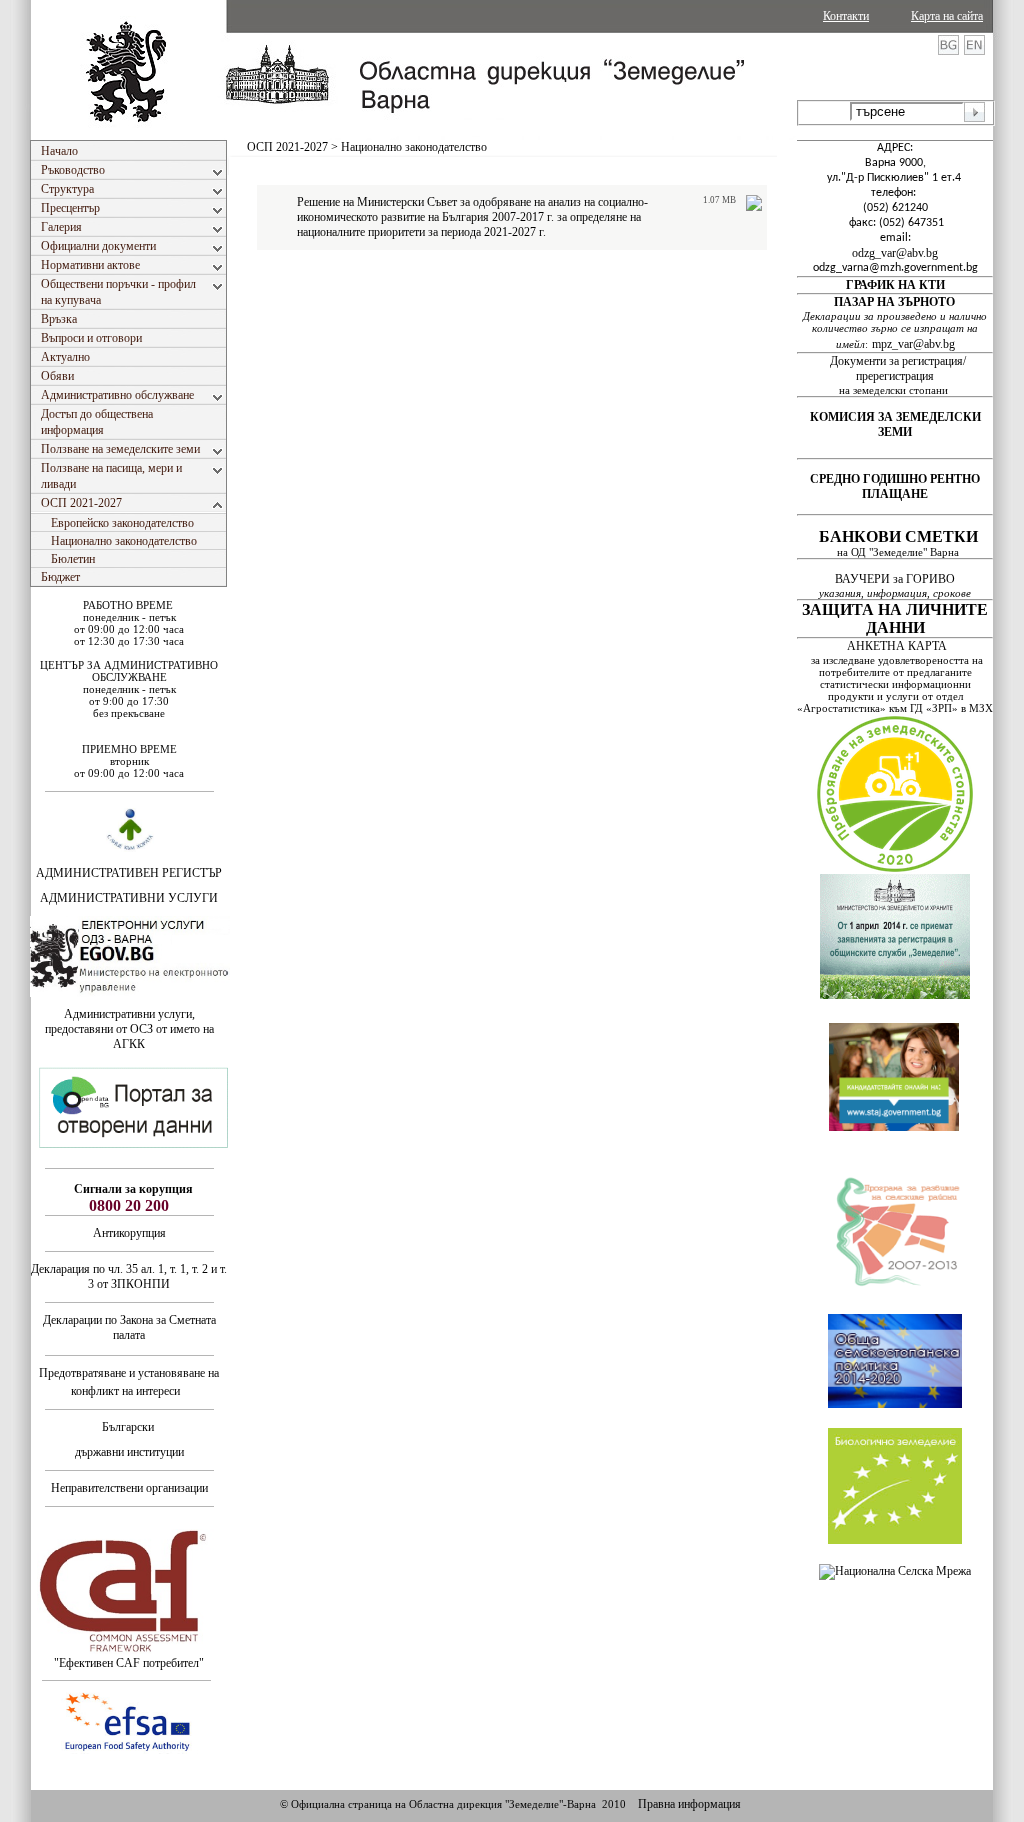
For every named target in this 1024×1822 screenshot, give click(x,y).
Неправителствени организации (129, 1488)
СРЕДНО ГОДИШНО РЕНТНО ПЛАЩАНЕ (895, 486)
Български (128, 1427)
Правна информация (689, 1804)
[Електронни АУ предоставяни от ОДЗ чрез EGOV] (130, 993)
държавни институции (129, 1452)
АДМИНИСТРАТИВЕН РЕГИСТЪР (129, 873)
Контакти (846, 16)
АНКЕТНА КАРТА (897, 646)
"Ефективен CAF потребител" (129, 1663)
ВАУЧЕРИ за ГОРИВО (896, 579)
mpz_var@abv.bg (913, 344)
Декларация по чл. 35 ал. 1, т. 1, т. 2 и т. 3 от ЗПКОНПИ (129, 1276)
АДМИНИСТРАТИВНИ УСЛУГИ (129, 898)
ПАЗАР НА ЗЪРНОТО (894, 302)
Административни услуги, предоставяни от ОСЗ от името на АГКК (129, 1029)
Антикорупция (129, 1233)
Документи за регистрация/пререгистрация (898, 368)
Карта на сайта (947, 16)
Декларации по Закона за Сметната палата (129, 1327)
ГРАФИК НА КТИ (895, 285)
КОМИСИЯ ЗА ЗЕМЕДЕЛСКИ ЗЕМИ (895, 424)
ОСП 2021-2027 (287, 147)
